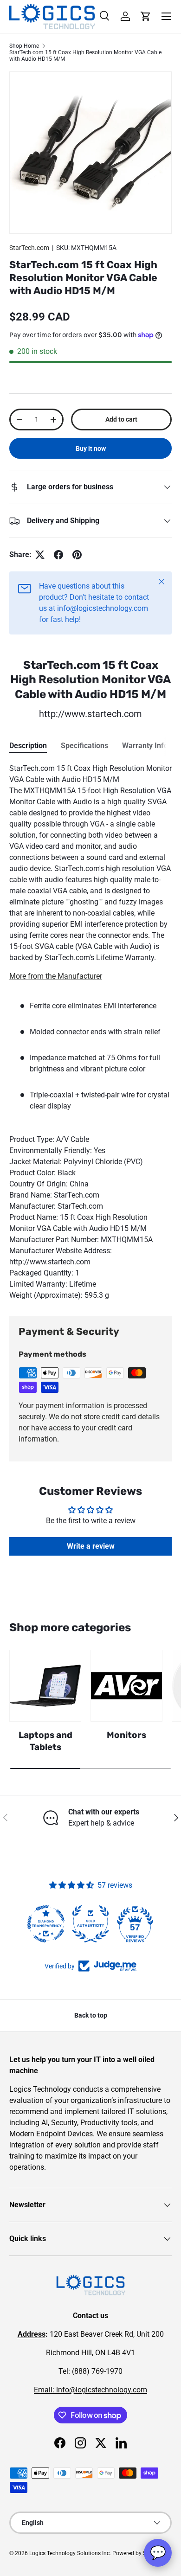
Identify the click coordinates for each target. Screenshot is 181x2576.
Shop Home (24, 46)
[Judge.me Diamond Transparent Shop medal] (46, 1924)
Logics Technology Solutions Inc (69, 2553)
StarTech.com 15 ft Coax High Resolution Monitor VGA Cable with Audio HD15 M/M (85, 56)
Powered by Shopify (137, 2553)
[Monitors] (126, 1686)
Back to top (91, 2015)
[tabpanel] (90, 1032)
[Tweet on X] (40, 555)
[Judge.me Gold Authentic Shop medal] (90, 1924)
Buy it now (91, 449)
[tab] (28, 746)
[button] (146, 16)
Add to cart (121, 419)
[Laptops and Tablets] (45, 1686)
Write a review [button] (91, 1546)
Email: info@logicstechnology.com (90, 2390)
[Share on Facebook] (58, 555)
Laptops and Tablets (45, 1741)
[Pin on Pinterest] (77, 555)
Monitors (126, 1735)
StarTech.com (29, 248)
